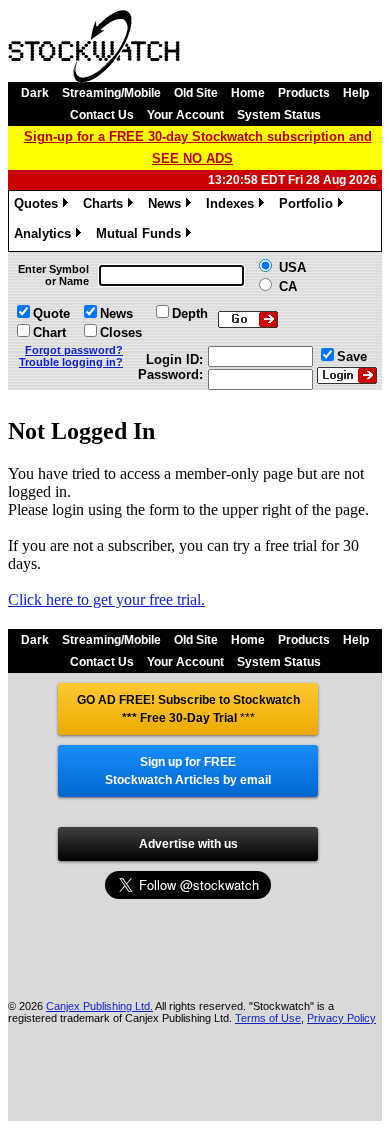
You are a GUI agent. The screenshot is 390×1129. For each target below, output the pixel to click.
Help (356, 93)
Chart (49, 332)
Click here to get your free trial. (106, 599)
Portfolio (309, 206)
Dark (35, 93)
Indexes (233, 206)
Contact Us (102, 115)
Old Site (196, 93)
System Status (279, 115)
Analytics (46, 236)
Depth (190, 313)
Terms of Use (268, 1018)
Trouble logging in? (71, 362)
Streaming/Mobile (111, 93)
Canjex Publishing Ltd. (99, 1006)
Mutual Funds (142, 236)
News (168, 206)
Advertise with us (188, 844)
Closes (121, 332)
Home (248, 93)
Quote (51, 313)
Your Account (185, 115)
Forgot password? (74, 350)
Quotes (39, 206)
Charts (106, 206)
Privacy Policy (341, 1018)
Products (304, 93)
